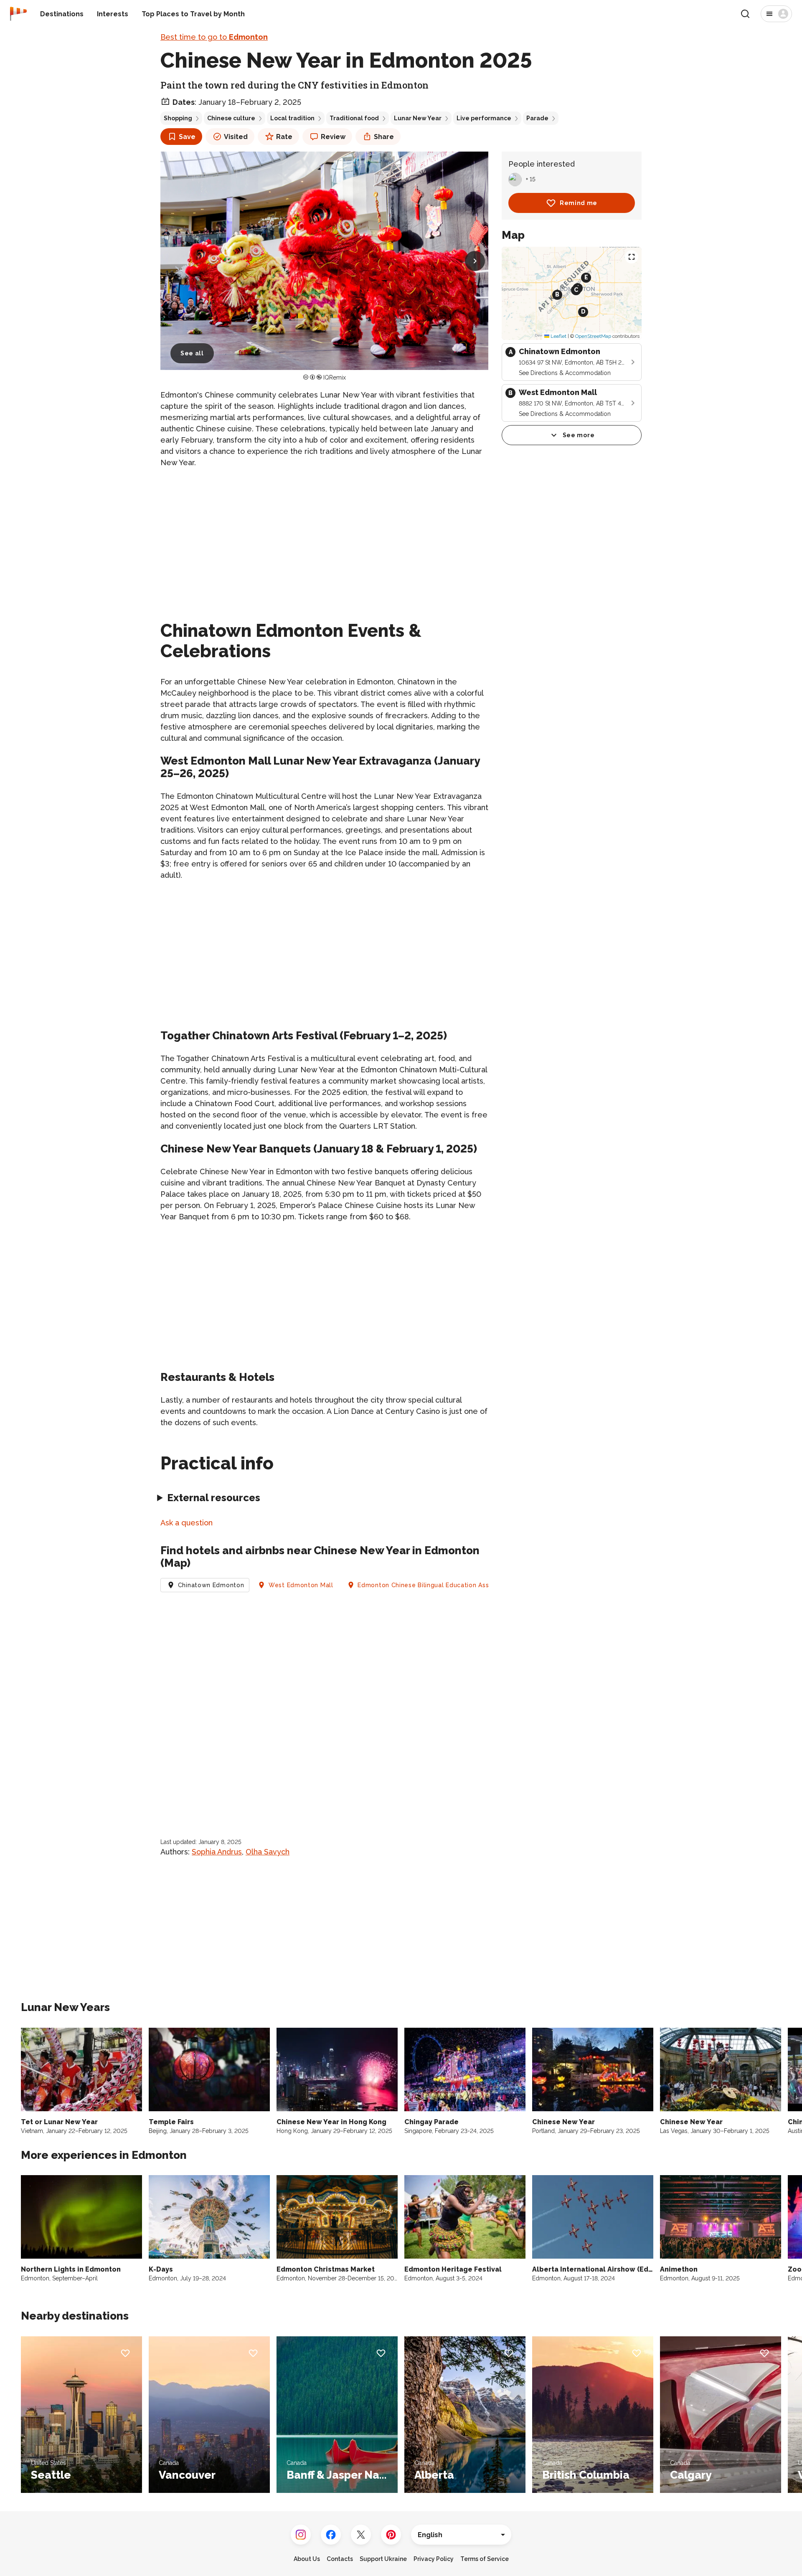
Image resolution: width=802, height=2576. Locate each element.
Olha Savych (268, 1852)
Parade (537, 118)
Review (333, 137)
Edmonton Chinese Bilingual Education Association (436, 1585)
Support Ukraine (383, 2559)
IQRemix (335, 377)
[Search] (745, 14)
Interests (113, 14)
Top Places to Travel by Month (193, 14)
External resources (214, 1498)
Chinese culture (231, 118)
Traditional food (354, 118)
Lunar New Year (418, 118)
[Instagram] (301, 2535)
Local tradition (292, 118)
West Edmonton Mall (301, 1585)
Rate (284, 137)
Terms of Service (485, 2559)
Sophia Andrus (217, 1852)
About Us (307, 2559)
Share (384, 137)
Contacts (340, 2559)
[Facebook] (331, 2535)
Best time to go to (214, 37)
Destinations (62, 14)
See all (192, 353)
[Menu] (776, 14)
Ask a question (187, 1523)
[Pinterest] (391, 2535)
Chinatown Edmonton (211, 1585)
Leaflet (558, 336)
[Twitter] (361, 2535)
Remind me (579, 203)
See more (579, 435)
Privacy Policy (434, 2559)
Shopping (178, 118)
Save (187, 137)
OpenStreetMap (593, 336)
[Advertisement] (324, 534)
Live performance (484, 118)
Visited (236, 137)
